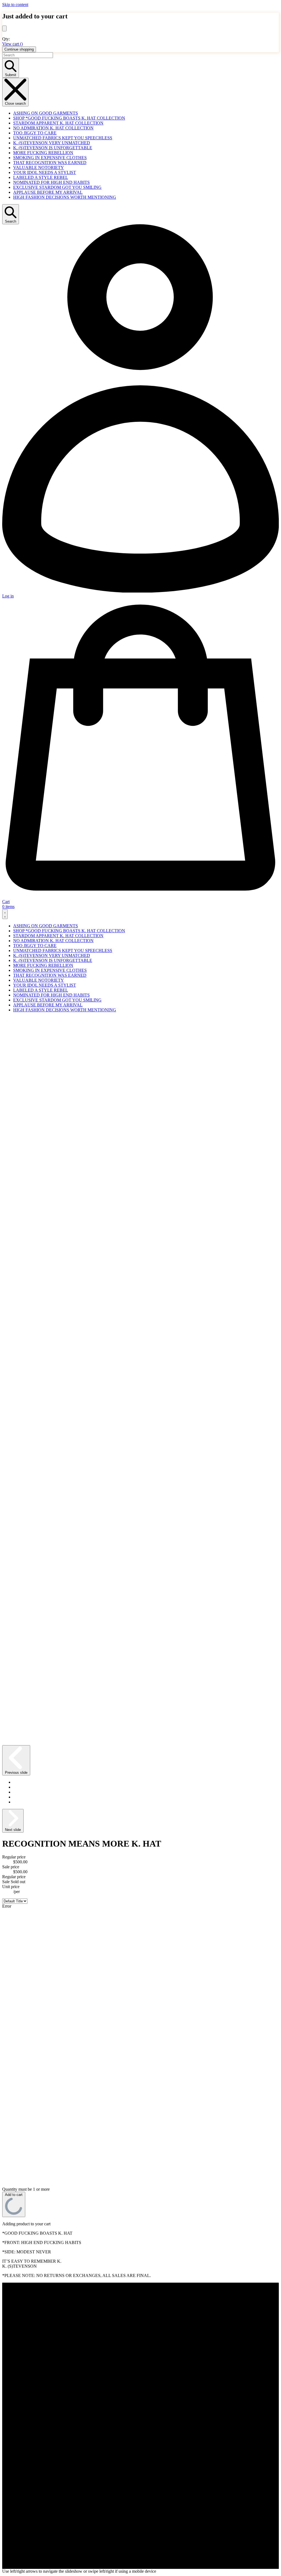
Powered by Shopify (58, 2567)
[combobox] (28, 55)
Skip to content (15, 5)
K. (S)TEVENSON (28, 2567)
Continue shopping (19, 49)
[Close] (4, 28)
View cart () (12, 44)
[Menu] (5, 914)
